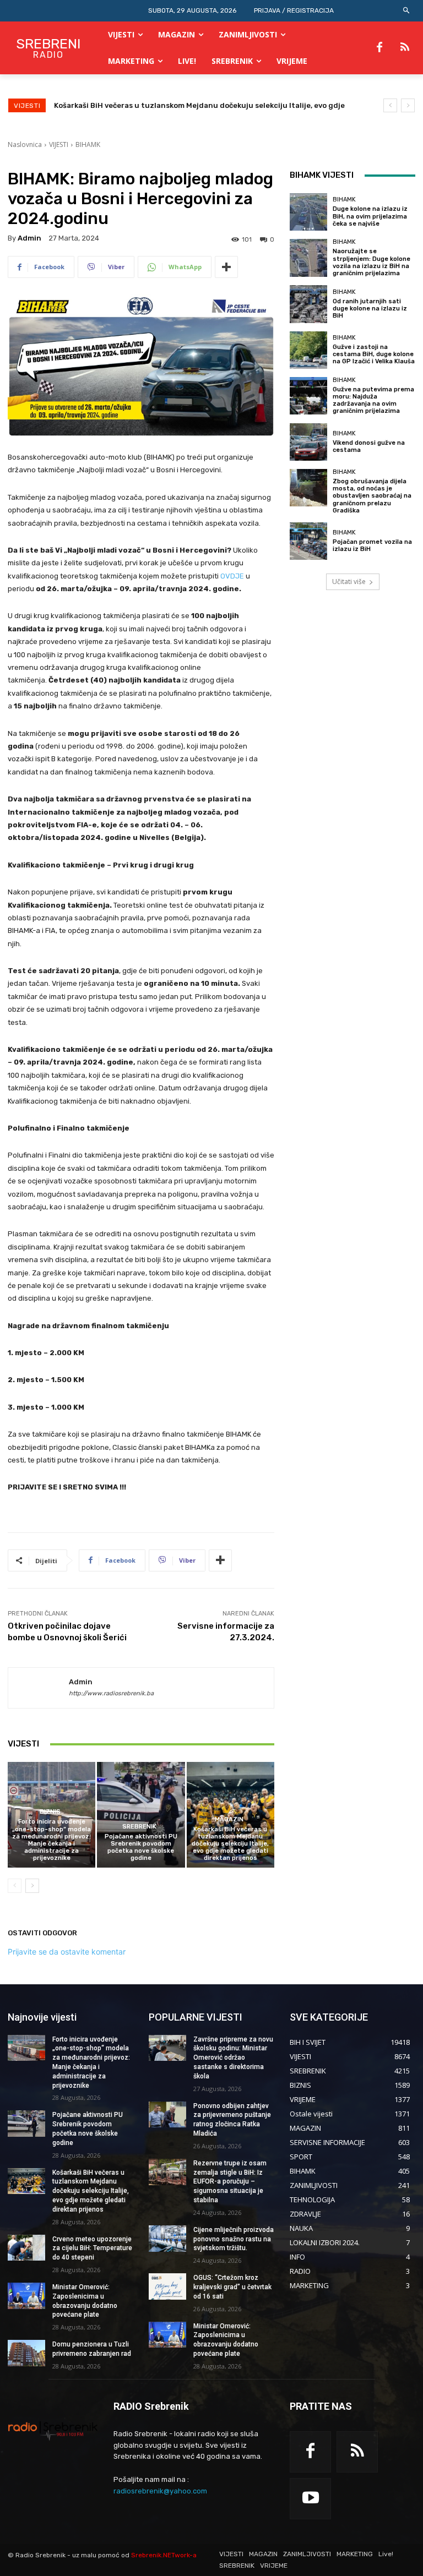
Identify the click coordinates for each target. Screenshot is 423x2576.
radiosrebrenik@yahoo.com (160, 2491)
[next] (408, 105)
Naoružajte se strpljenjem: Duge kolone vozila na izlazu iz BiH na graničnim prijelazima (372, 262)
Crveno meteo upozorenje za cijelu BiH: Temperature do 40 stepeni (177, 105)
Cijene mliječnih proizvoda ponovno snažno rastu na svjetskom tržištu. (234, 2239)
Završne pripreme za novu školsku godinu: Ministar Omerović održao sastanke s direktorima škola (233, 2058)
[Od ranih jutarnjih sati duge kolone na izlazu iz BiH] (308, 304)
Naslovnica (25, 144)
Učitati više (349, 582)
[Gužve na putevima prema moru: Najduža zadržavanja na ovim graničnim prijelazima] (308, 396)
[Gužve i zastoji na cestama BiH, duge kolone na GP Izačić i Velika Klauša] (308, 350)
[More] (226, 267)
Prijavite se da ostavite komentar (67, 1952)
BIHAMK (88, 144)
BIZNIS (50, 1812)
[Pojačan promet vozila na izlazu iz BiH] (308, 541)
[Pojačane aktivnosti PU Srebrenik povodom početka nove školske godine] (141, 1814)
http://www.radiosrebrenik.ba (111, 1693)
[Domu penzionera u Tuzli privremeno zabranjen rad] (26, 2353)
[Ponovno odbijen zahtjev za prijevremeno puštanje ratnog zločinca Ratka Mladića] (167, 2115)
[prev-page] (15, 1886)
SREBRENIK (139, 1827)
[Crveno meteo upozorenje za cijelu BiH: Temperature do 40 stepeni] (26, 2248)
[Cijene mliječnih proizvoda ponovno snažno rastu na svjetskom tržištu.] (167, 2239)
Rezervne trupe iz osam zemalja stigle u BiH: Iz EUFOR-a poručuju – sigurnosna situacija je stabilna (230, 2182)
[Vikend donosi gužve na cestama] (308, 442)
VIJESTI (59, 144)
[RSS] (405, 48)
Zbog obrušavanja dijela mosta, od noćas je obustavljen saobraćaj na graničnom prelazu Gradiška (372, 496)
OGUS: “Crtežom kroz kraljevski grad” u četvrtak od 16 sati (232, 2287)
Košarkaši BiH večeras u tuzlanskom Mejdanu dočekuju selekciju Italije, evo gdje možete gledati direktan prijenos (230, 1844)
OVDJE (232, 576)
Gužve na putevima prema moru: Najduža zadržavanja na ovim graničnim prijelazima (373, 400)
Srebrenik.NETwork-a (164, 2555)
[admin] (39, 1688)
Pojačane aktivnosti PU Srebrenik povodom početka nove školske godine (141, 1848)
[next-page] (32, 1886)
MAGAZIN (229, 1819)
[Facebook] (379, 48)
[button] (407, 11)
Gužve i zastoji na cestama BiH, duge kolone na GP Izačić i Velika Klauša (374, 354)
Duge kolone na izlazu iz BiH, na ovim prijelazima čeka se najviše (370, 216)
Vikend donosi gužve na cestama (369, 446)
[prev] (390, 105)
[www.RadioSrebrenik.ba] (53, 2431)
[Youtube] (310, 2499)
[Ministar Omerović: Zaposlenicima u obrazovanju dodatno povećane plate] (26, 2296)
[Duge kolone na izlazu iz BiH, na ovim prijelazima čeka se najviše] (308, 212)
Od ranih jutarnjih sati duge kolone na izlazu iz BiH (370, 309)
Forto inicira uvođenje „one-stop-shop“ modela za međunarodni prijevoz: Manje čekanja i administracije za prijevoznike (51, 1840)
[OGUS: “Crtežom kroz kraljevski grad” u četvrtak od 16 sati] (167, 2286)
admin (29, 238)
